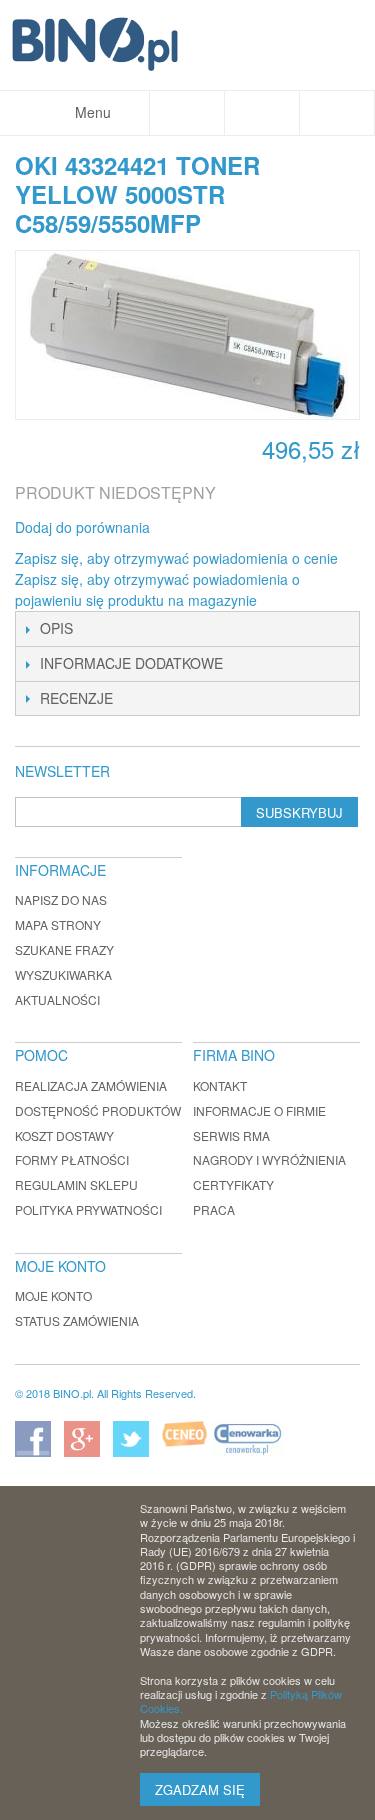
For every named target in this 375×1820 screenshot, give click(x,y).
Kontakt (220, 1085)
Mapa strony (58, 924)
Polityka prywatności (88, 1209)
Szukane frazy (64, 949)
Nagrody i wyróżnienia (269, 1159)
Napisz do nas (61, 899)
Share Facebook (192, 528)
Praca (214, 1209)
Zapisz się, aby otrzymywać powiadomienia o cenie (176, 558)
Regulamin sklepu (76, 1184)
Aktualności (57, 999)
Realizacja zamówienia (91, 1085)
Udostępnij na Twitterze (232, 528)
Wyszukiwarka (63, 974)
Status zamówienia (77, 1320)
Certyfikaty (233, 1184)
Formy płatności (72, 1159)
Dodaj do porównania (82, 527)
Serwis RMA (231, 1135)
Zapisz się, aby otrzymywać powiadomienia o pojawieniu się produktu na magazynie (157, 589)
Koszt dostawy (64, 1135)
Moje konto (53, 1295)
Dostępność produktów (98, 1110)
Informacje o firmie (259, 1110)
